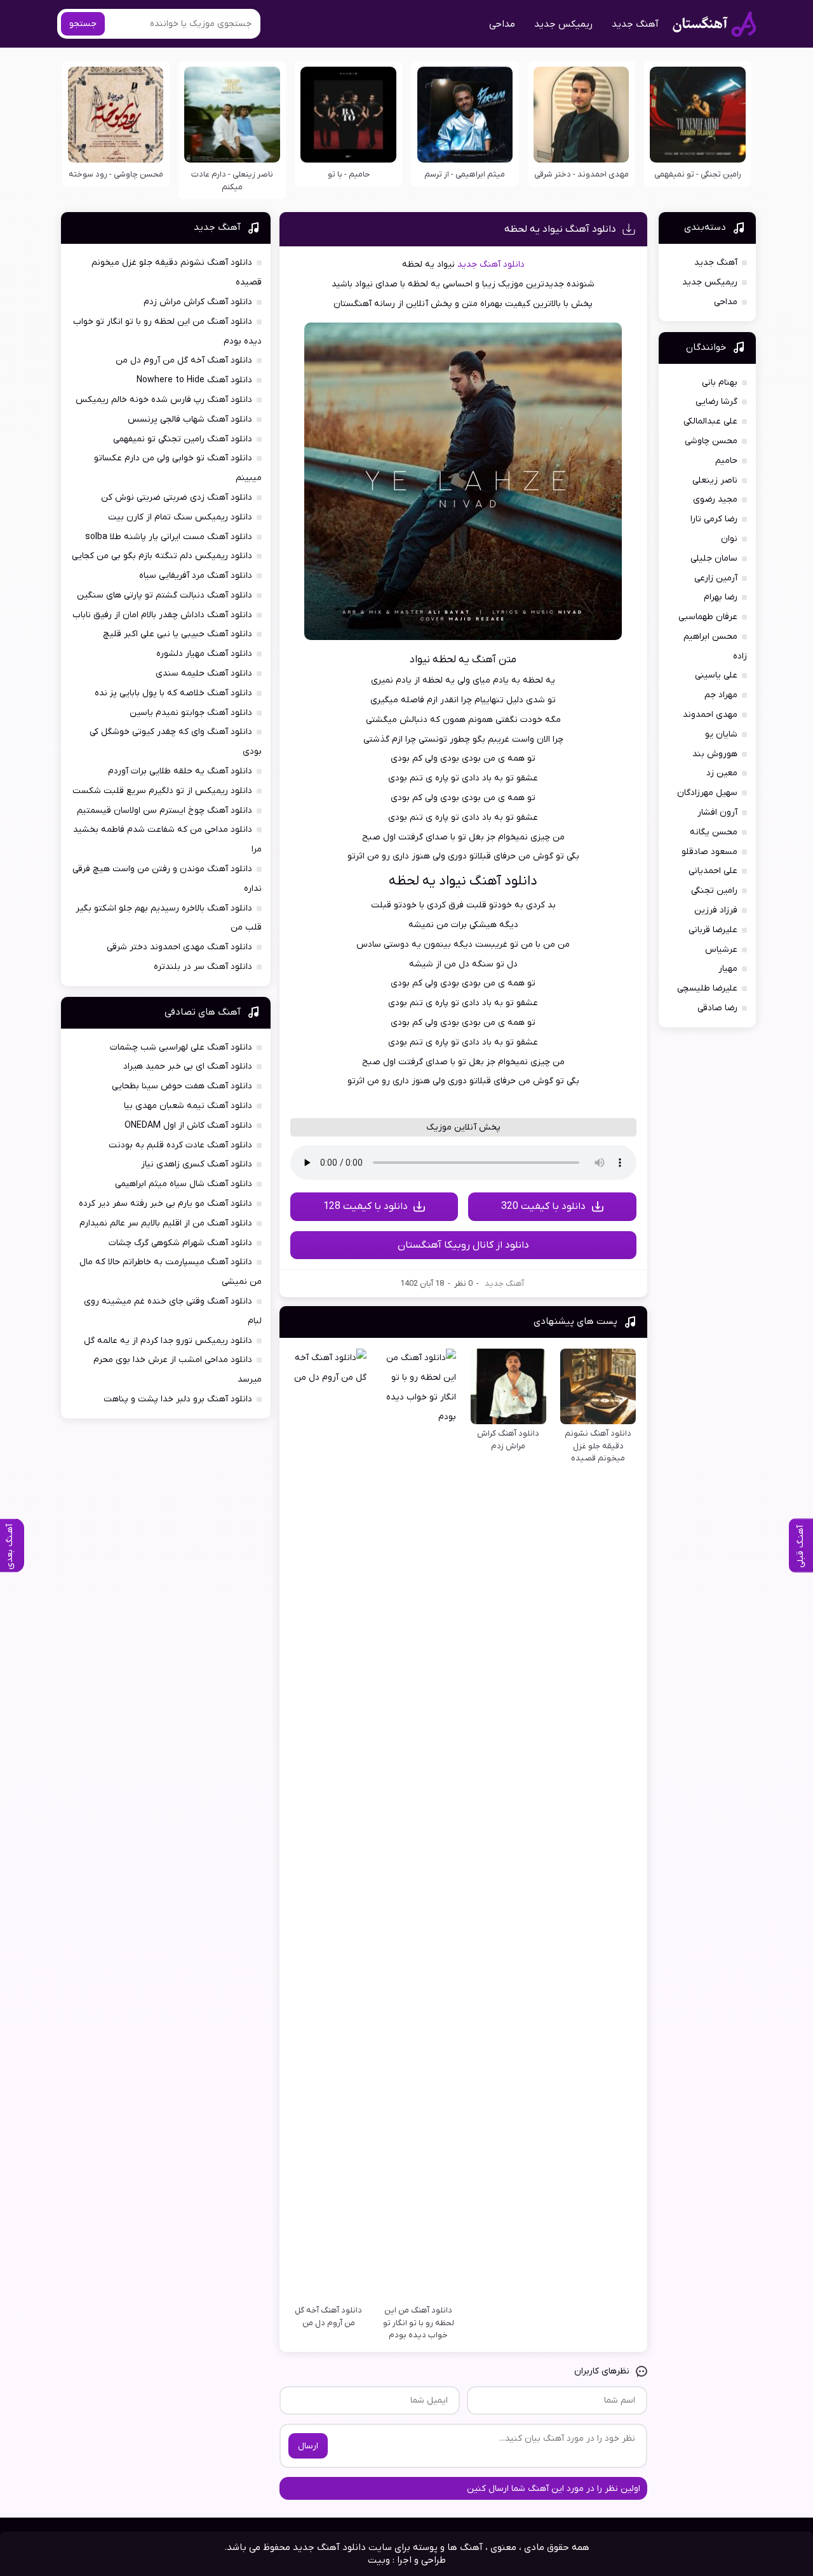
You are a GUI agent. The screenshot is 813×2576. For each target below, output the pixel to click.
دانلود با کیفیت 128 (366, 1206)
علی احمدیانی (713, 871)
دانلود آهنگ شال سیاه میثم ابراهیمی (184, 1184)
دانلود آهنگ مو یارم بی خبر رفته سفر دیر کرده (165, 1204)
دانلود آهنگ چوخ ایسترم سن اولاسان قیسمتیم (165, 811)
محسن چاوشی (711, 441)
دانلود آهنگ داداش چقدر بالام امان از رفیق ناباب (162, 615)
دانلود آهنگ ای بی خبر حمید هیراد (188, 1066)
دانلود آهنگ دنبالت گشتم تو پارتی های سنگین (165, 595)
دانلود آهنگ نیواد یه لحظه (560, 229)
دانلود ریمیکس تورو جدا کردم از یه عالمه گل (168, 1341)
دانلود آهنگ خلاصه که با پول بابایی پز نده (173, 693)
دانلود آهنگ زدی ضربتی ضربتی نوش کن (177, 497)
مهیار (728, 969)
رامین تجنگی (714, 891)
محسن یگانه (714, 832)
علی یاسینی (716, 675)
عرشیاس (721, 950)
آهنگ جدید (635, 24)
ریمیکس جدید (563, 24)
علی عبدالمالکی (710, 421)
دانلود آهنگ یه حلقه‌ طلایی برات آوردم (180, 771)
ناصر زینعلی (715, 480)
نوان (729, 539)
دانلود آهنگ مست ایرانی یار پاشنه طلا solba (169, 537)
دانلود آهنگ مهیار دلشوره (204, 654)
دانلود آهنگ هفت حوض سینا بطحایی (182, 1086)
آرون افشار (717, 812)
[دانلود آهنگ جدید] (714, 24)
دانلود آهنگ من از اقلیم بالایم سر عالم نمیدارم (166, 1223)
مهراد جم (721, 695)
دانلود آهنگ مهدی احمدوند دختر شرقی (179, 947)
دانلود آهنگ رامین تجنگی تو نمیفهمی (183, 439)
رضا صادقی (717, 1008)
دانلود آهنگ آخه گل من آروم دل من (184, 360)
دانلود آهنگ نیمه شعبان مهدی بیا (188, 1106)
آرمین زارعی (716, 578)
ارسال (308, 2446)
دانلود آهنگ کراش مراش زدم (198, 302)
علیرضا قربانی (713, 930)
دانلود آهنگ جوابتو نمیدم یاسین (191, 713)
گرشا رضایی (716, 402)
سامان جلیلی (714, 558)
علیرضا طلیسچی (707, 988)
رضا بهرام (721, 597)
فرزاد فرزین (716, 910)
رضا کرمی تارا (714, 519)
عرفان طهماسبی (708, 617)
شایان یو (721, 734)
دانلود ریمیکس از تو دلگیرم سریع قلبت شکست (162, 791)
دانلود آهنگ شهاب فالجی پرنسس (190, 419)
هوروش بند (715, 754)
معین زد (722, 773)
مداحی (502, 24)
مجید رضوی (715, 499)
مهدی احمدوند (710, 715)
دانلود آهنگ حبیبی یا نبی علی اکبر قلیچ (178, 634)
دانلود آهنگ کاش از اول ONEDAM (188, 1125)
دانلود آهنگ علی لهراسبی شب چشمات (181, 1047)
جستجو (83, 24)
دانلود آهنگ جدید (491, 264)
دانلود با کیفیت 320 (543, 1206)
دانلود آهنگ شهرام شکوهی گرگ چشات (180, 1243)
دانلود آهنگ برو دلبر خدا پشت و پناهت (178, 1399)
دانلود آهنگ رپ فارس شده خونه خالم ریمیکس (164, 400)
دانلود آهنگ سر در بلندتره (203, 967)
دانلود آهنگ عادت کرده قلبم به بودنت (180, 1145)
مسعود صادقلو (709, 852)
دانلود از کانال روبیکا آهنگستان (463, 1245)
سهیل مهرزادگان (707, 793)
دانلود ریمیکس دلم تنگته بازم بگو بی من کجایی (162, 556)
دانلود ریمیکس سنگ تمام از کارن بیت (180, 517)
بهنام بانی (720, 383)
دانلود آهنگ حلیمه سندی (204, 673)
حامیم (726, 461)
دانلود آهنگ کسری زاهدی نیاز (197, 1164)
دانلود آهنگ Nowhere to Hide (194, 380)
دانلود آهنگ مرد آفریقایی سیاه (196, 576)
